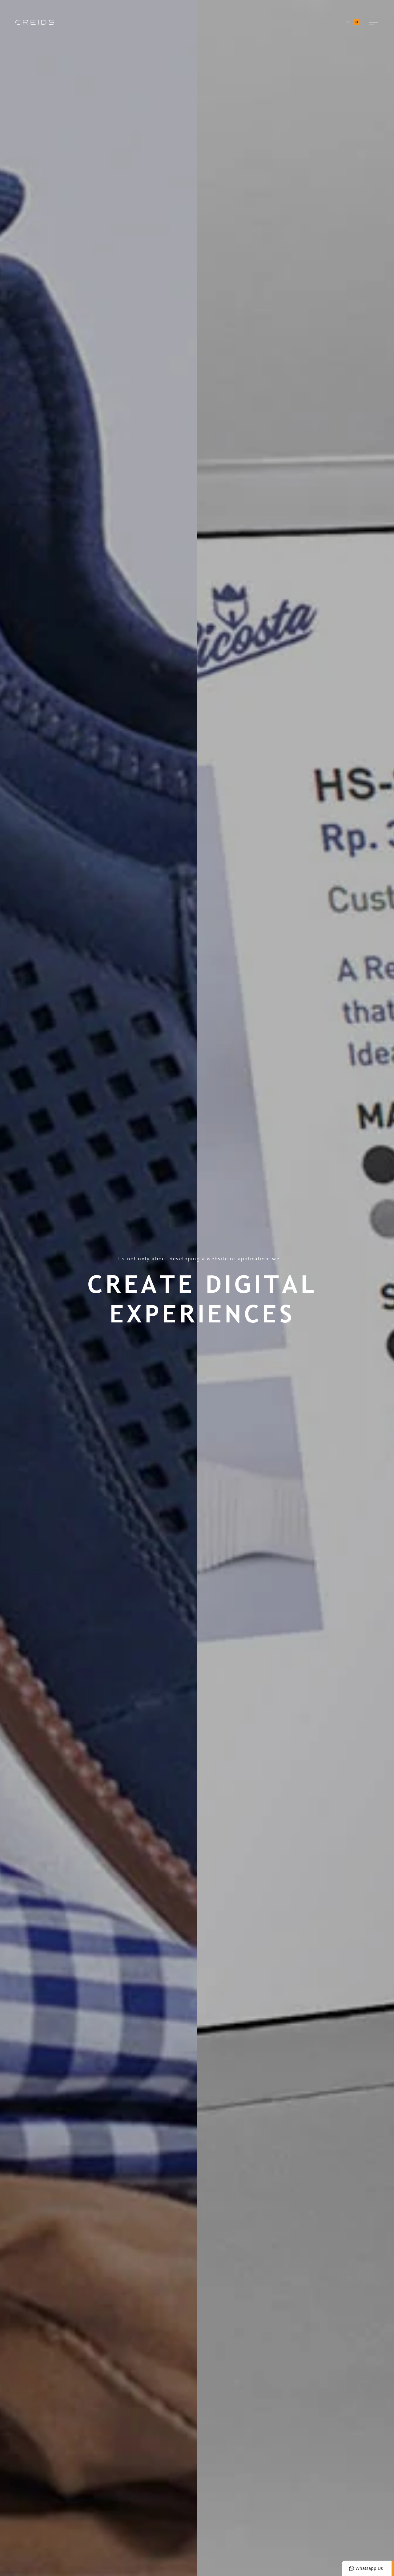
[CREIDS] (35, 22)
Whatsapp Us (369, 2568)
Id (356, 22)
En (348, 22)
